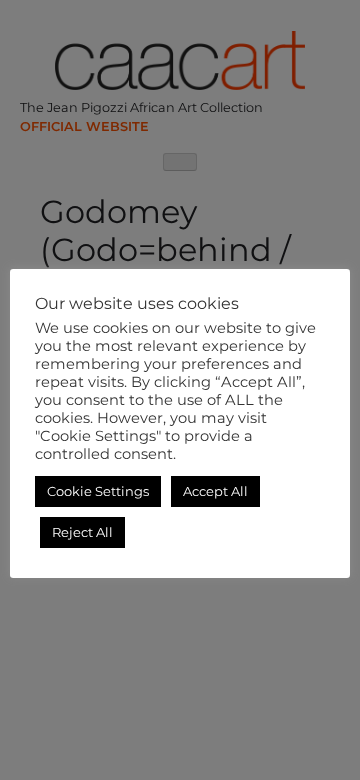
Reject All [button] (82, 532)
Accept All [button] (215, 491)
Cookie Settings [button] (98, 491)
